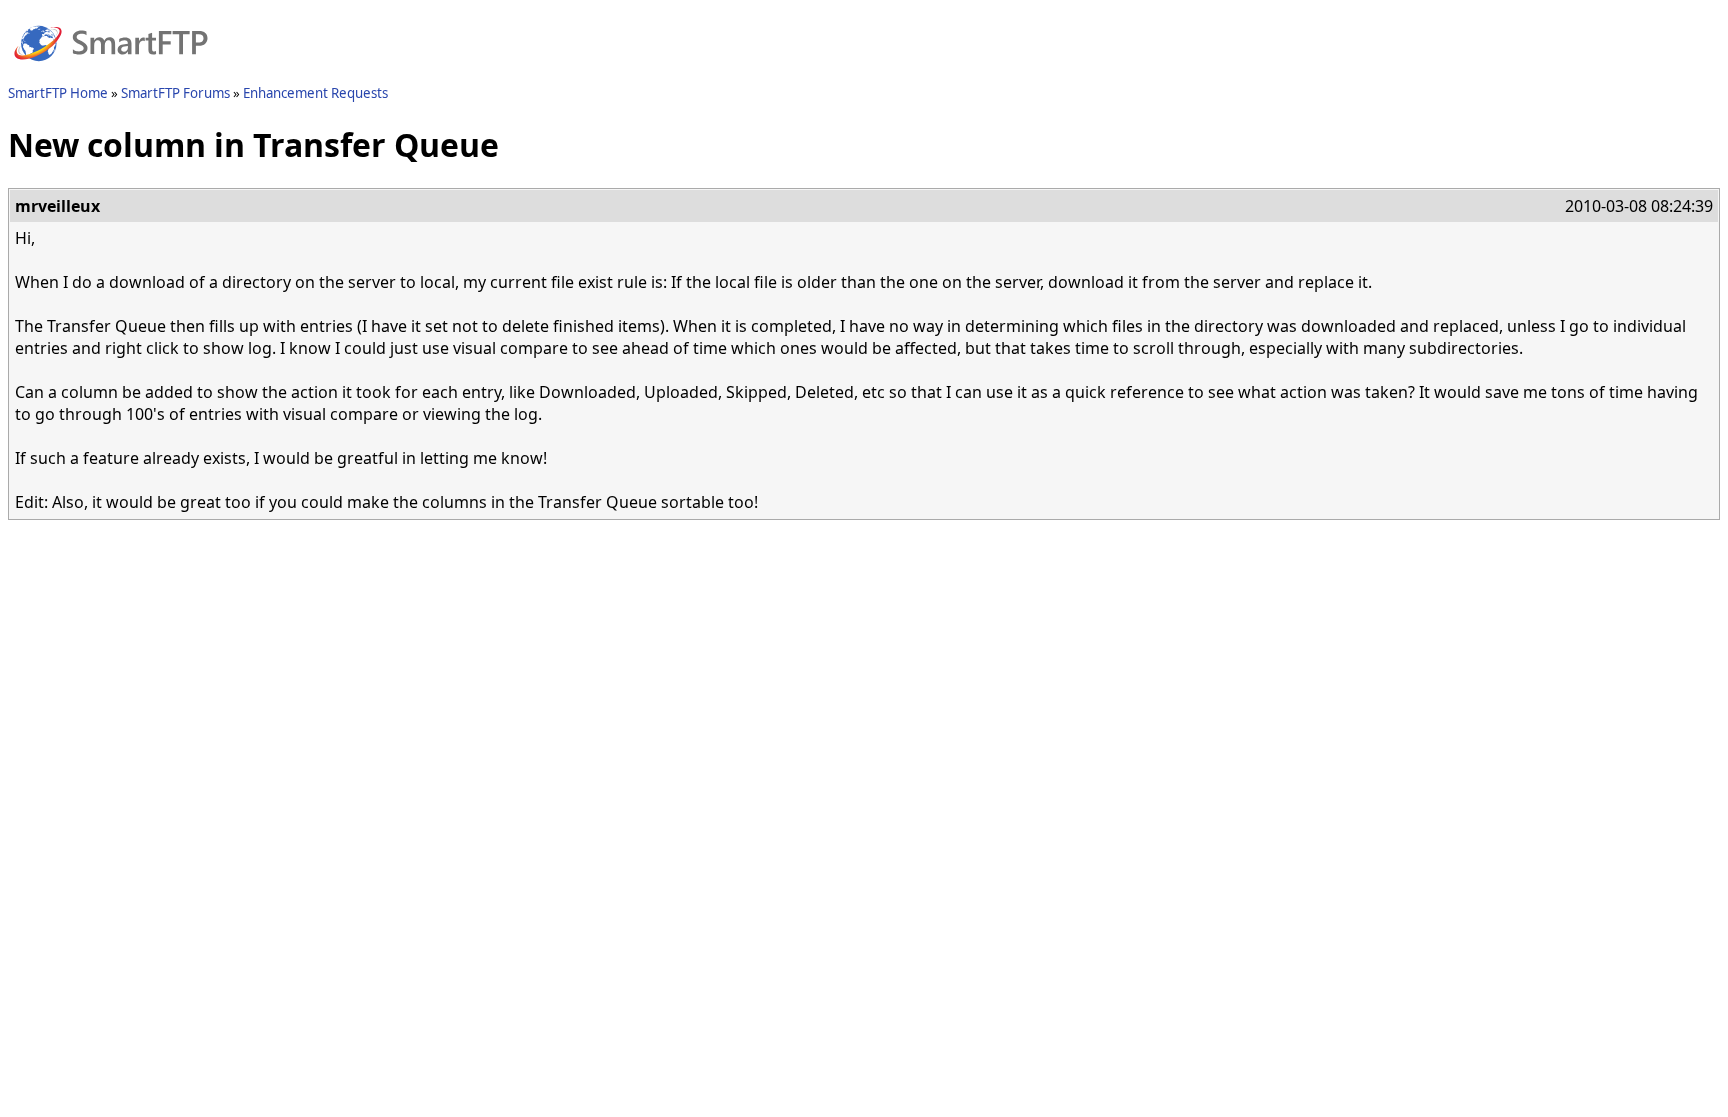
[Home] (111, 73)
